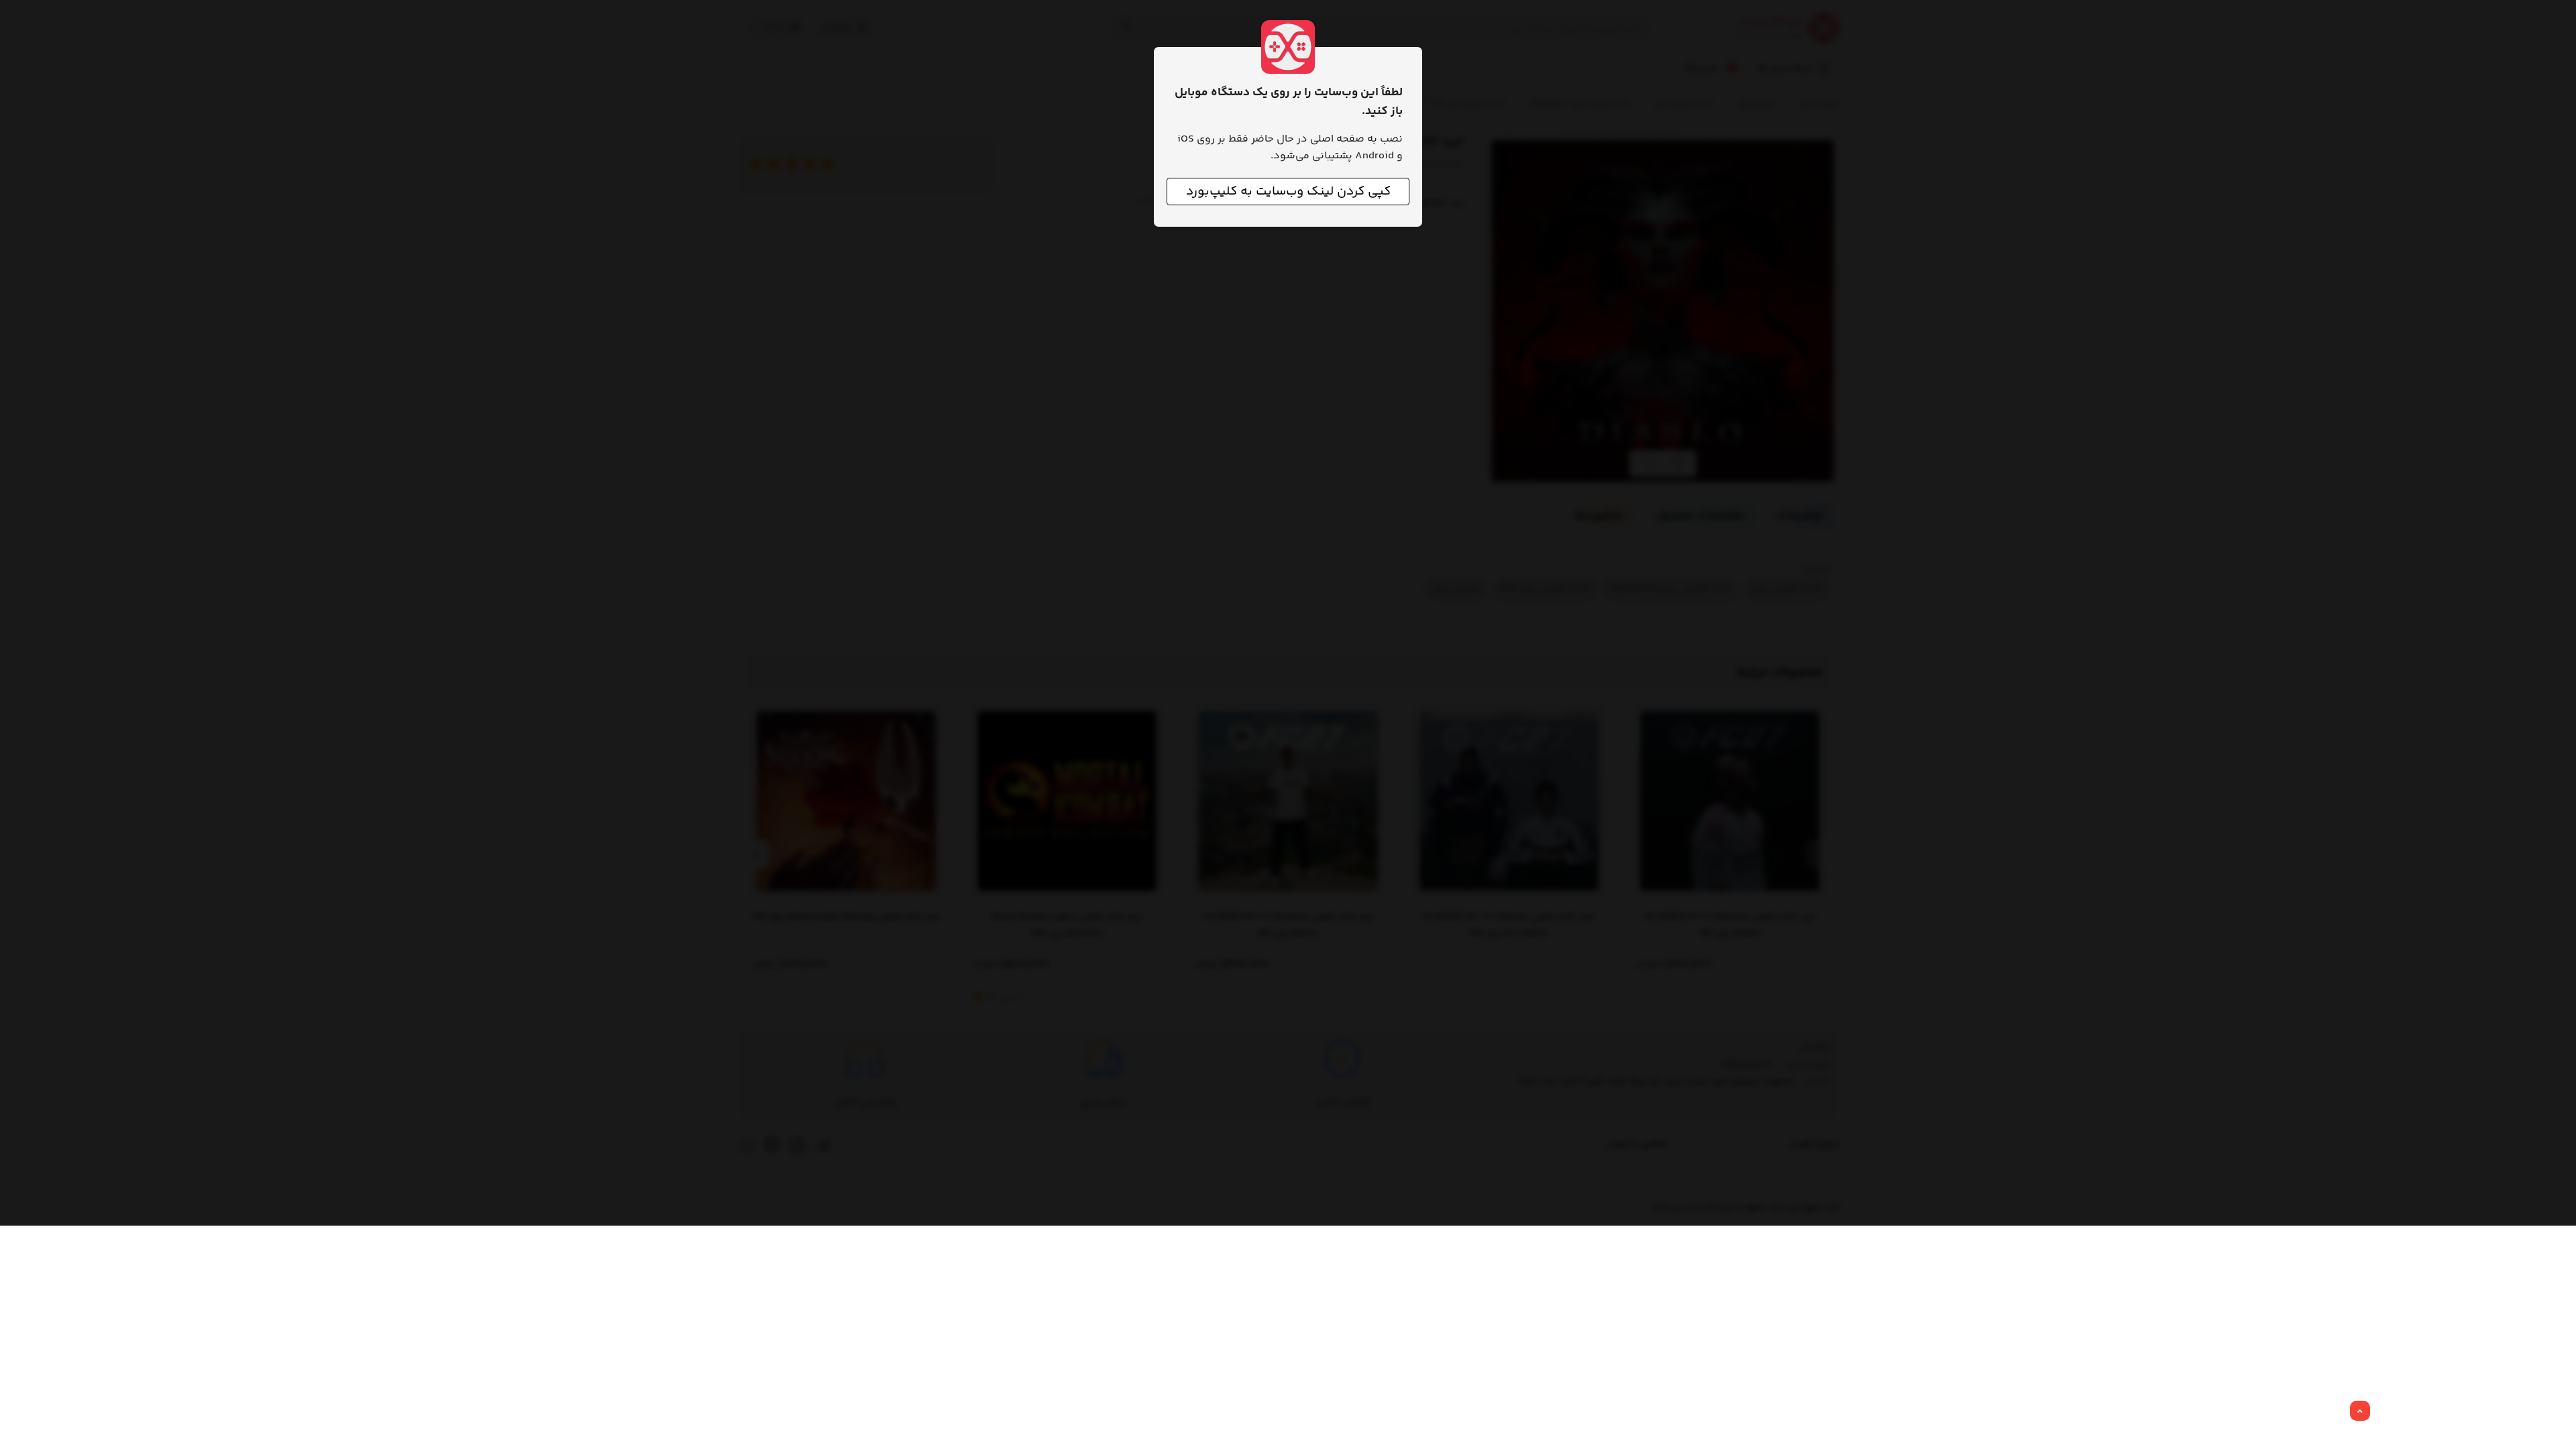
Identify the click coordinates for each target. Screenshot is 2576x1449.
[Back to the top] (2360, 1411)
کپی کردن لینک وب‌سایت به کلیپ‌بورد (1288, 192)
